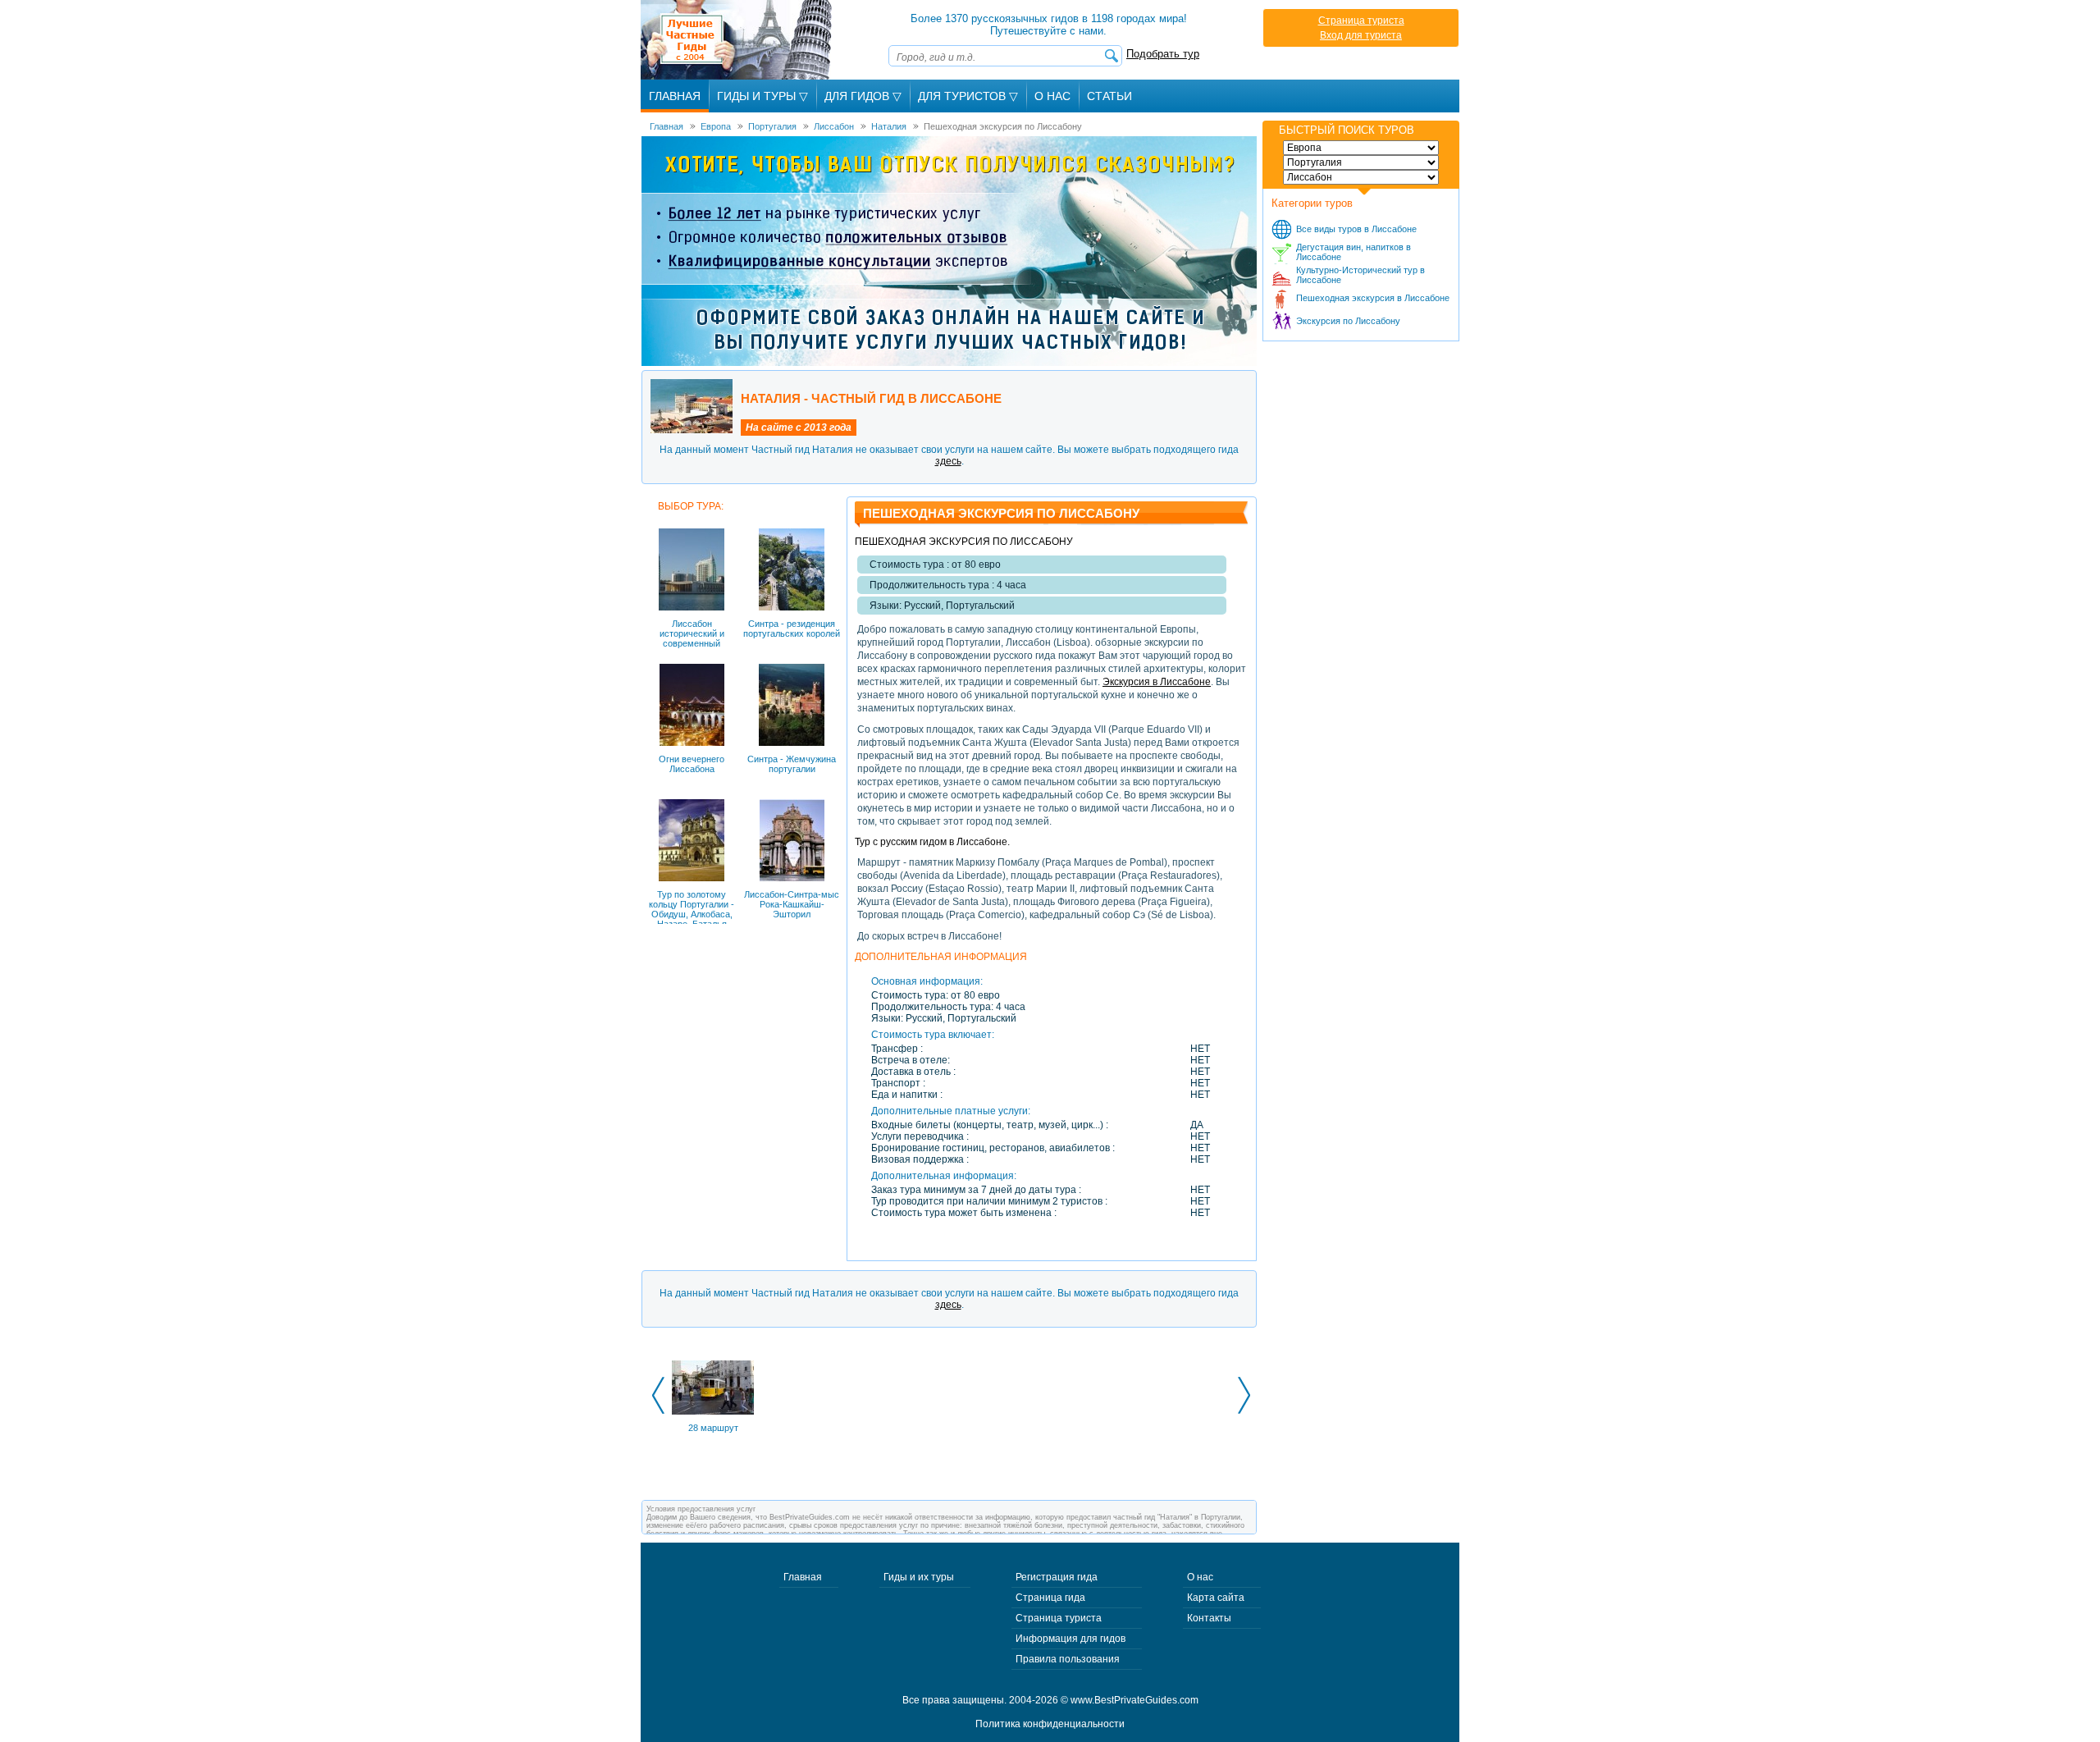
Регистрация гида (1057, 1577)
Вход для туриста (1361, 35)
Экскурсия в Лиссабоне (1157, 682)
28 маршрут (713, 1428)
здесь (948, 461)
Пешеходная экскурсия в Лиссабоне (1373, 298)
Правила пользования (1068, 1659)
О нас (1200, 1577)
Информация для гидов (1071, 1639)
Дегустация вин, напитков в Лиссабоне (1354, 252)
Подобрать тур (1163, 54)
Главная (675, 96)
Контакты (1209, 1618)
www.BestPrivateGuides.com (1134, 1700)
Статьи (1109, 96)
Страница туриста (1361, 21)
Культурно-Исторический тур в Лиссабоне (1360, 275)
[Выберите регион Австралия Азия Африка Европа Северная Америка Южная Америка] (1361, 148)
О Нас (1052, 96)
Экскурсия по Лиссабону (1348, 321)
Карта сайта (1216, 1598)
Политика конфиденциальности (1050, 1724)
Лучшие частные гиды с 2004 (738, 40)
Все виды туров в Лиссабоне (1356, 229)
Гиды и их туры (919, 1577)
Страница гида (1050, 1598)
